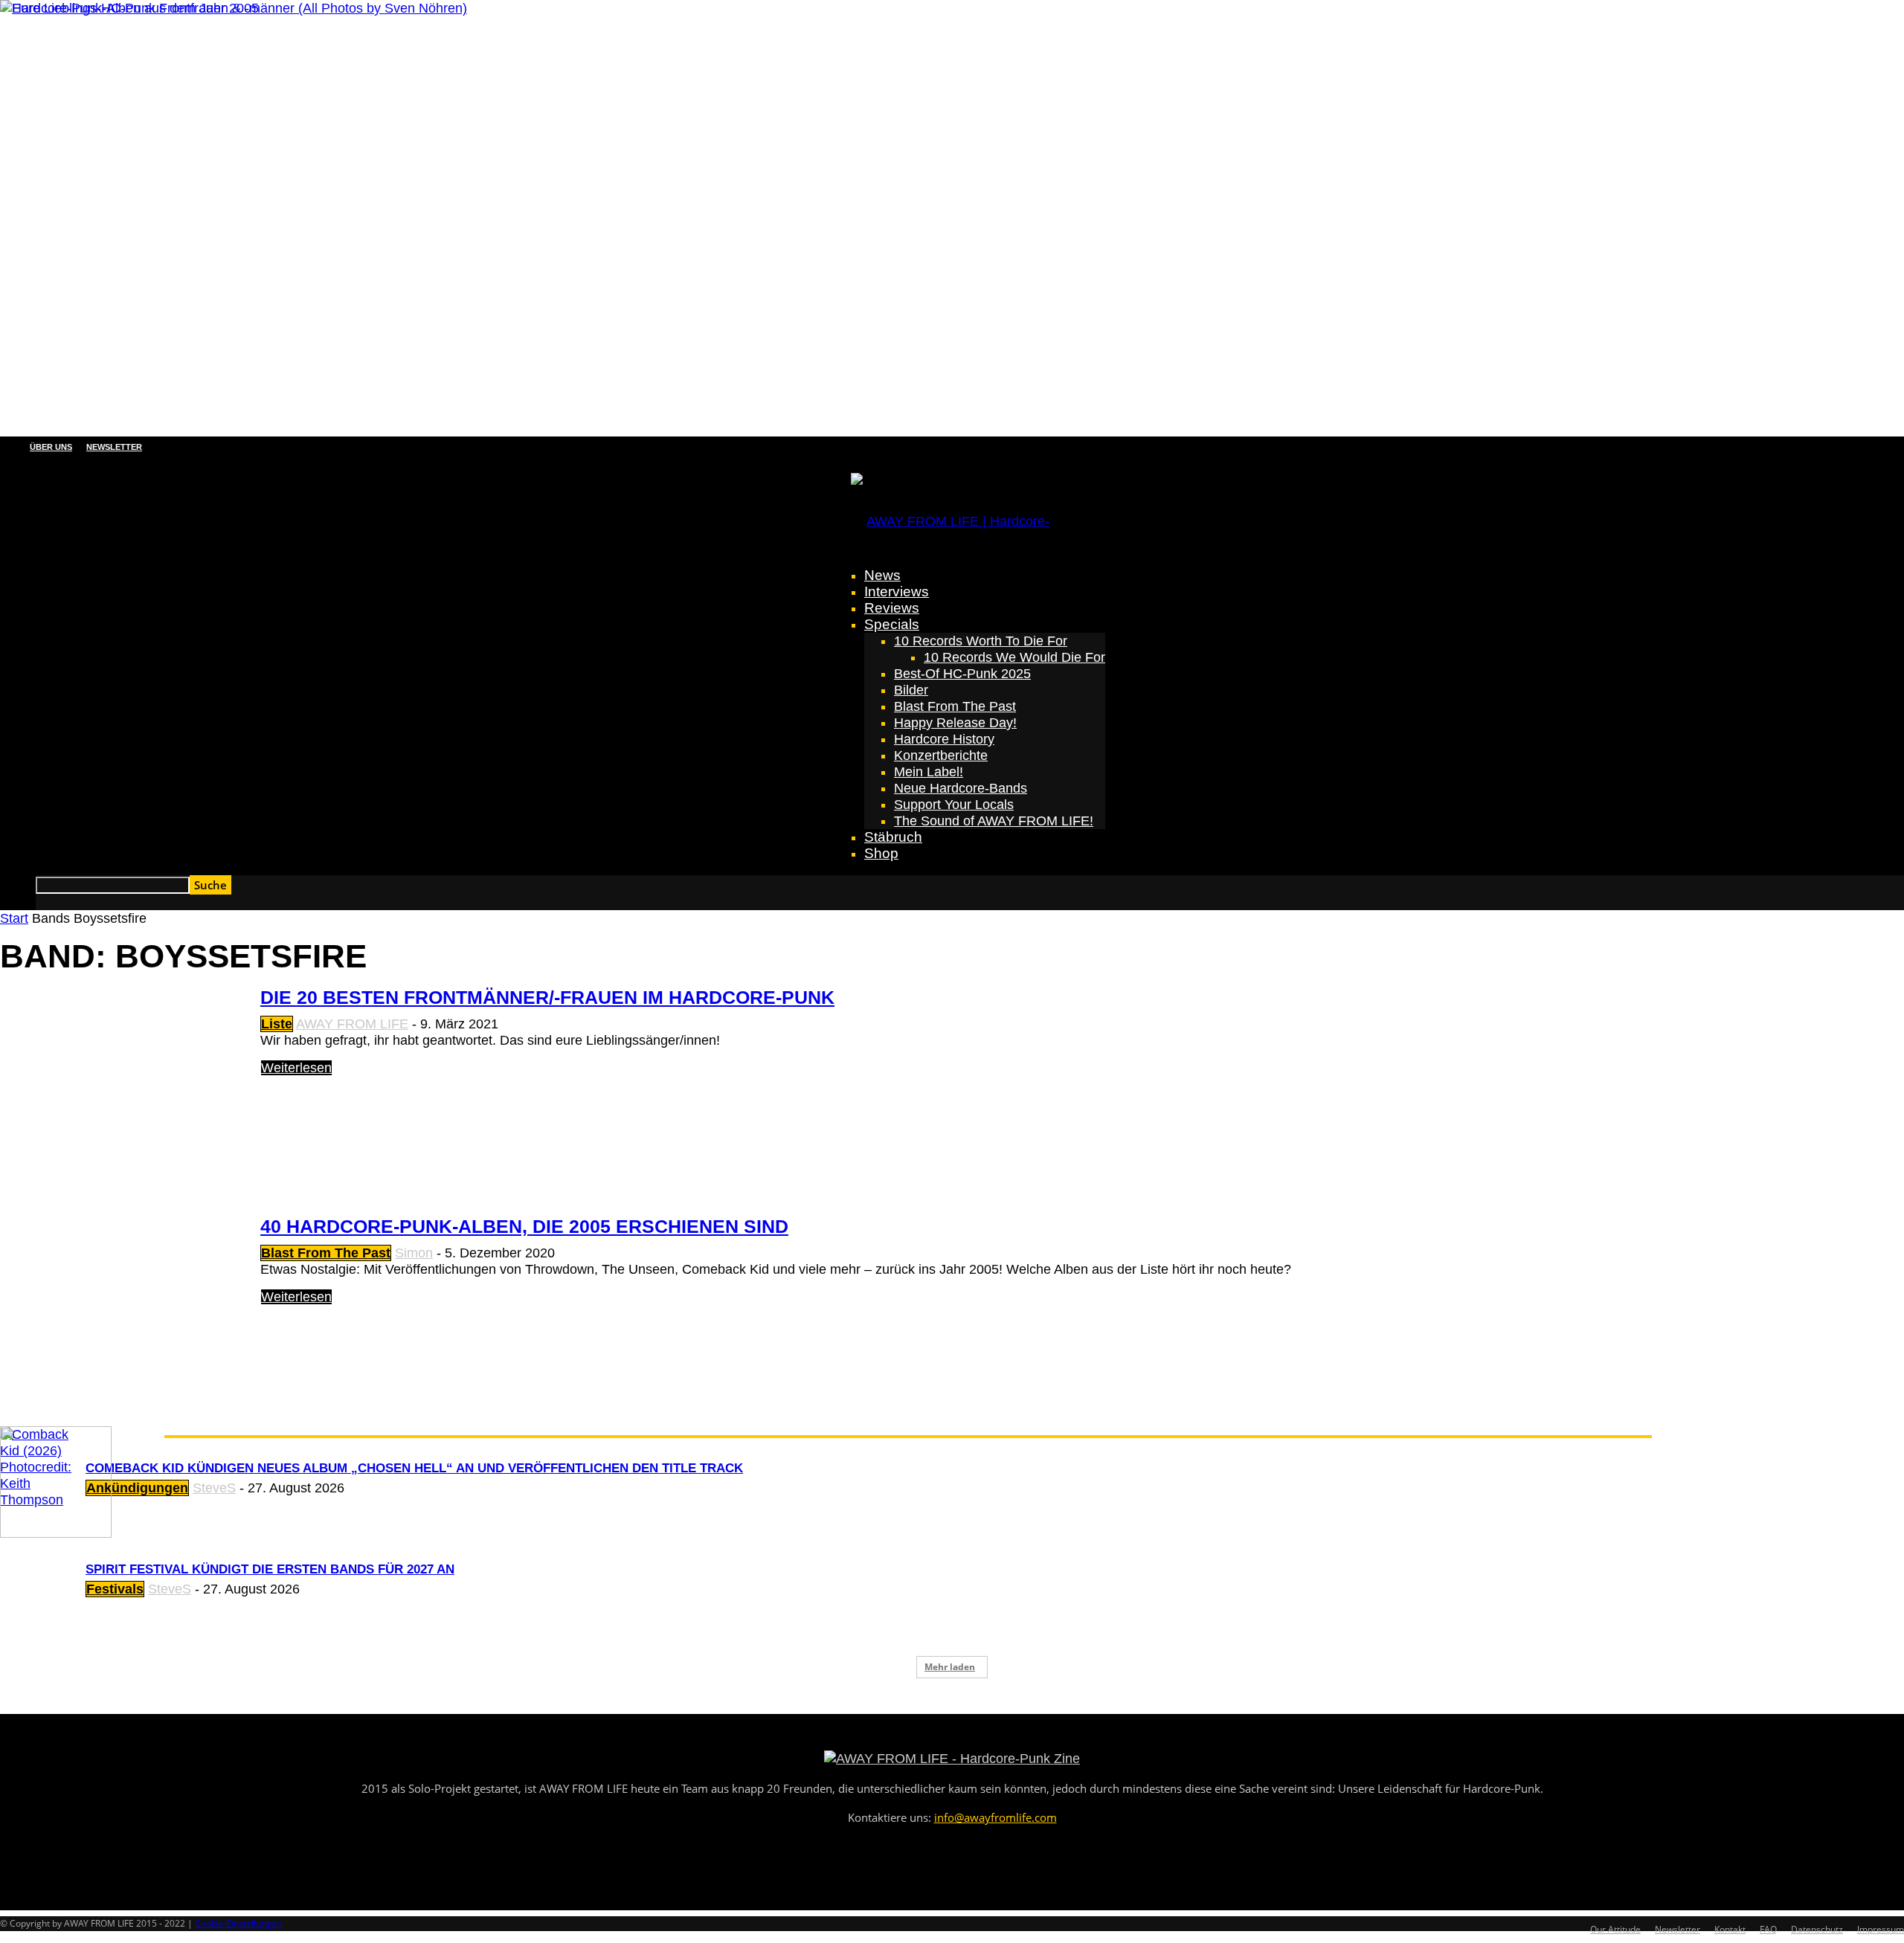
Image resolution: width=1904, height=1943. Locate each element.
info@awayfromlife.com (996, 1817)
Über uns (51, 447)
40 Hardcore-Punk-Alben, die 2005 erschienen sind (524, 1226)
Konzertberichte (941, 755)
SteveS (214, 1488)
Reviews (892, 608)
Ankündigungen (137, 1488)
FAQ (1768, 1929)
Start (14, 918)
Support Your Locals (954, 805)
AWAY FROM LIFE (352, 1024)
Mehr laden (950, 1667)
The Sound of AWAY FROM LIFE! (994, 821)
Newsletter (114, 447)
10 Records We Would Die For (1014, 657)
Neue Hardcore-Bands (961, 788)
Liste (277, 1024)
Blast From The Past (955, 706)
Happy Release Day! (955, 723)
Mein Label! (929, 772)
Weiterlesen (296, 1068)
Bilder (911, 690)
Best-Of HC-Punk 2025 (962, 674)
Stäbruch (893, 837)
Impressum (1881, 1929)
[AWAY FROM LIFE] (952, 506)
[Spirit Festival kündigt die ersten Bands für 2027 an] (56, 1533)
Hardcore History (944, 739)
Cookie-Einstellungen (238, 1923)
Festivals (115, 1589)
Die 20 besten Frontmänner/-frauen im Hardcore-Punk (547, 997)
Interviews (897, 592)
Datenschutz (1817, 1929)
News (882, 575)
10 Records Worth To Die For (981, 641)
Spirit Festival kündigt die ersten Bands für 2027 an (270, 1569)
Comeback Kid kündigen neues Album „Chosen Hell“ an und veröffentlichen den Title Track (414, 1468)
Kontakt (1730, 1929)
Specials (892, 624)
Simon (414, 1253)
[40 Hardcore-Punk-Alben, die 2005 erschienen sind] (129, 8)
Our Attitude (1615, 1929)
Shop (881, 853)
